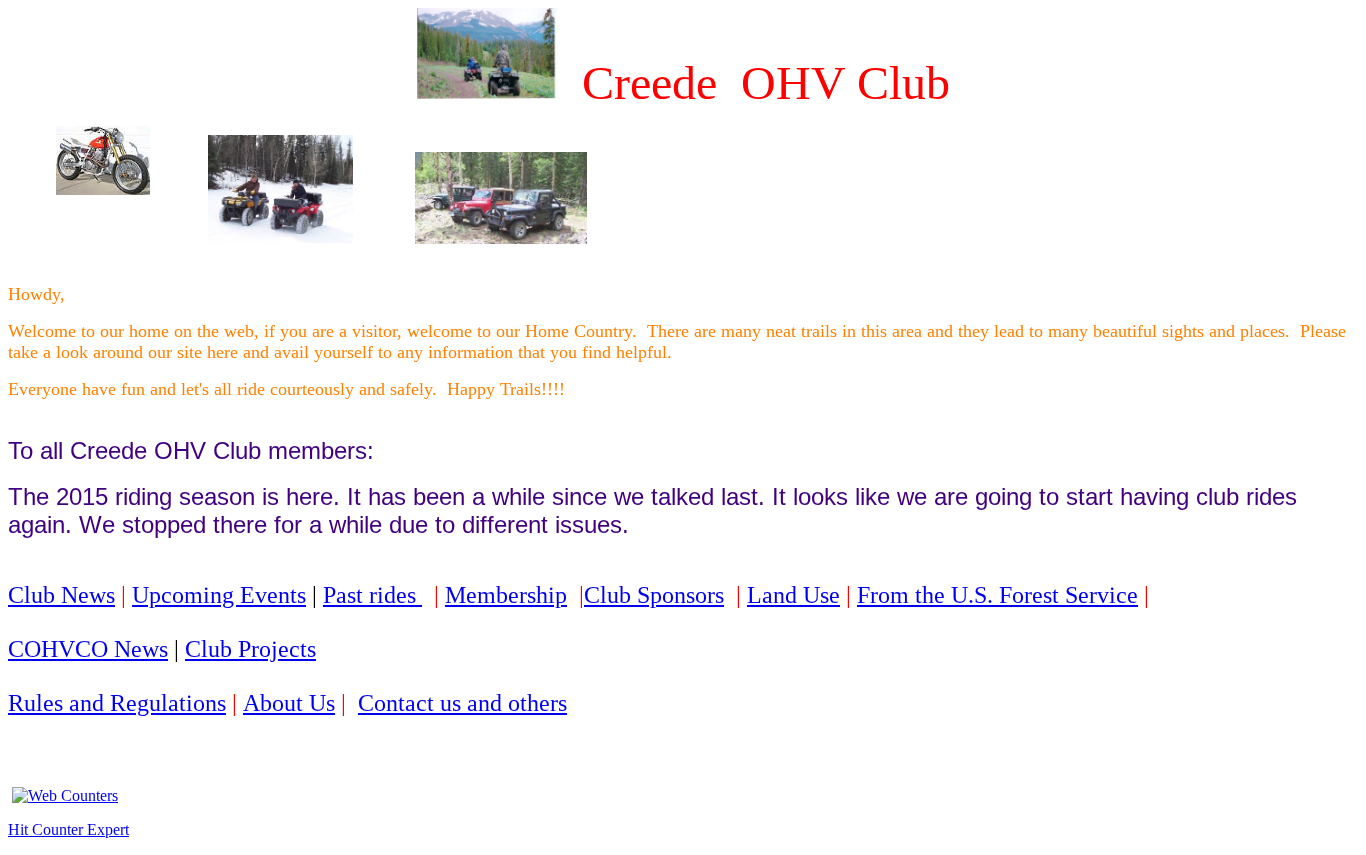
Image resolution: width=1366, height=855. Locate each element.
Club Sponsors (654, 595)
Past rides (372, 595)
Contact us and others (462, 703)
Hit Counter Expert (68, 829)
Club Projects (250, 649)
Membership (506, 595)
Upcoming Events (219, 595)
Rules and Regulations (117, 703)
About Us (289, 703)
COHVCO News (88, 649)
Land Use (793, 595)
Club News (61, 595)
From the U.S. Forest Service (997, 595)
